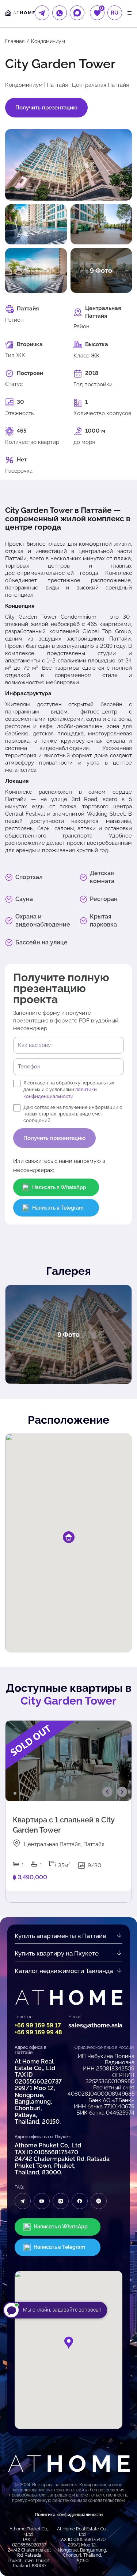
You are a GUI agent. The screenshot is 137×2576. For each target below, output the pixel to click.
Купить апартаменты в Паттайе (60, 1936)
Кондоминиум (48, 41)
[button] (69, 2343)
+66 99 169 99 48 (38, 2032)
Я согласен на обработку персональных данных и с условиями (69, 1089)
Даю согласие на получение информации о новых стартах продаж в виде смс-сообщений (73, 1114)
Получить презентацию (46, 108)
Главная (15, 41)
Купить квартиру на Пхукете (57, 1953)
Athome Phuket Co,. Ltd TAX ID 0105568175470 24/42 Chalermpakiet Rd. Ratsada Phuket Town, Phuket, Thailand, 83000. (62, 2159)
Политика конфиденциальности (69, 2515)
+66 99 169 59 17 (38, 2025)
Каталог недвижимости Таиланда (64, 1971)
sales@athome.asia (95, 2025)
